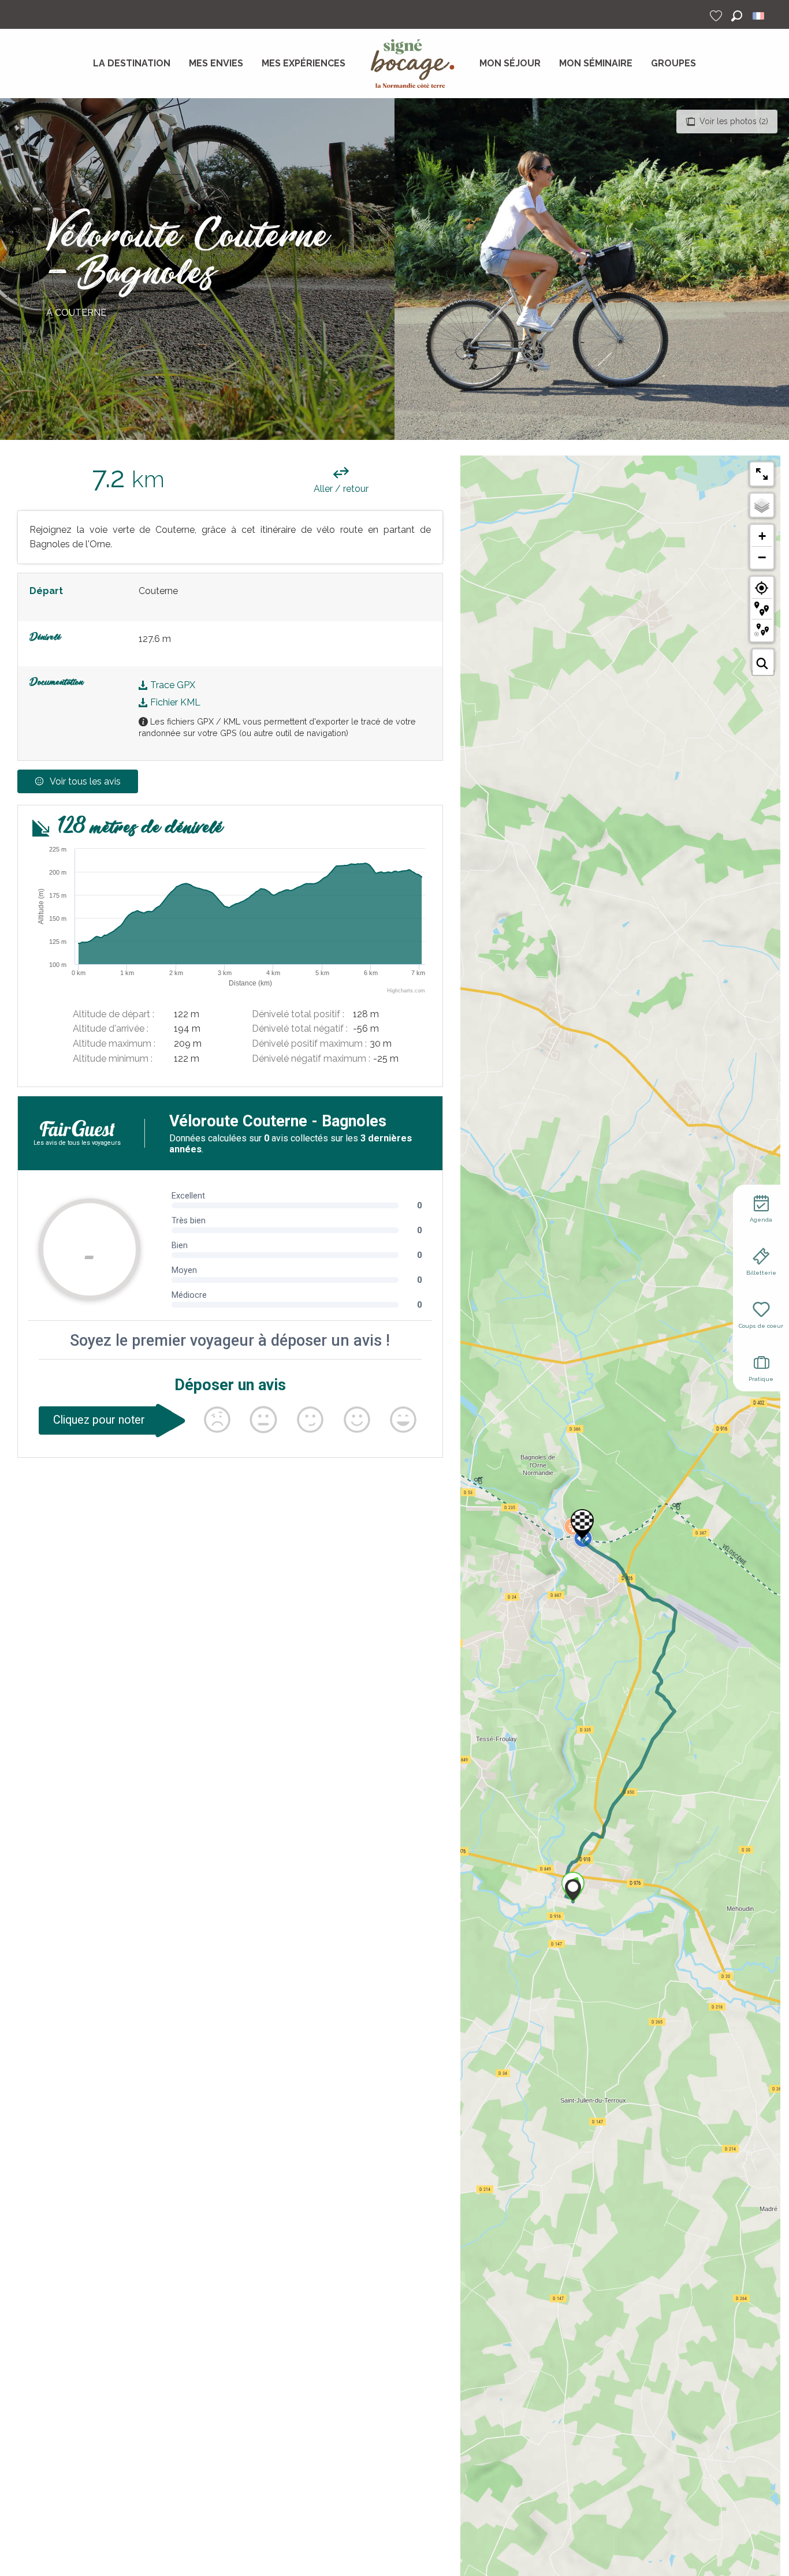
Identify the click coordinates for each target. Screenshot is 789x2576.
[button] (737, 16)
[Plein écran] (762, 474)
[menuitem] (132, 64)
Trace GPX (172, 685)
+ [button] (762, 536)
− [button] (762, 557)
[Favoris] (717, 16)
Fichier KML (174, 702)
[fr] (759, 16)
